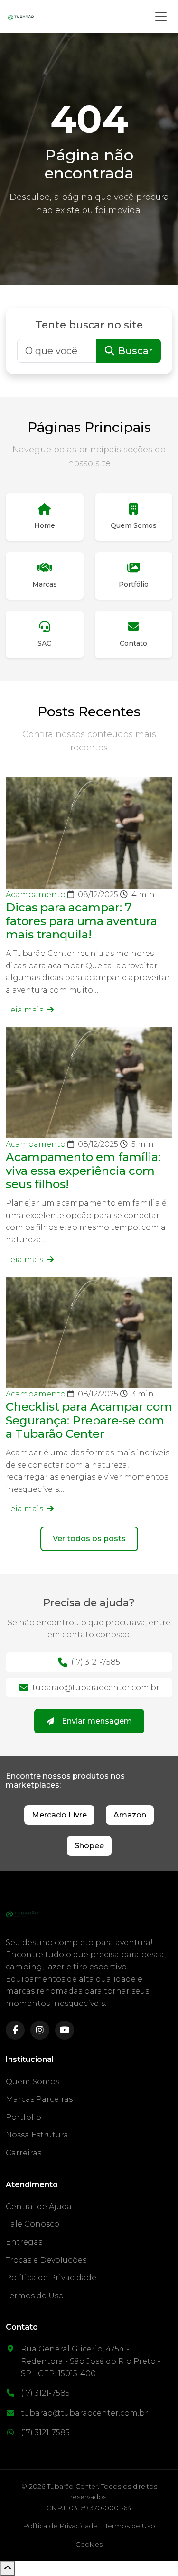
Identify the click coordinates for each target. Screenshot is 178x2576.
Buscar (135, 351)
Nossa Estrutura (37, 2135)
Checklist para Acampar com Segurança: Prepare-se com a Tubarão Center (89, 1420)
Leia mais (25, 1010)
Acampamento (37, 895)
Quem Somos (33, 2082)
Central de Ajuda (39, 2206)
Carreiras (23, 2153)
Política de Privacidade (51, 2278)
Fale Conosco (33, 2224)
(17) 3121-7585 (96, 1662)
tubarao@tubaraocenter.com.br (96, 1688)
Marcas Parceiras (39, 2099)
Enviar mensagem (97, 1721)
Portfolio (23, 2117)
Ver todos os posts (89, 1539)
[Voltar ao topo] (8, 2568)
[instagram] (40, 2030)
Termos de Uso (35, 2296)
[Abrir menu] (161, 17)
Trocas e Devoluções (46, 2260)
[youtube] (65, 2030)
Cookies (89, 2544)
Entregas (24, 2242)
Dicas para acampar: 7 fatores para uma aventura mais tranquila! (81, 921)
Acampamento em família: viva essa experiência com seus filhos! (83, 1171)
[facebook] (15, 2030)
